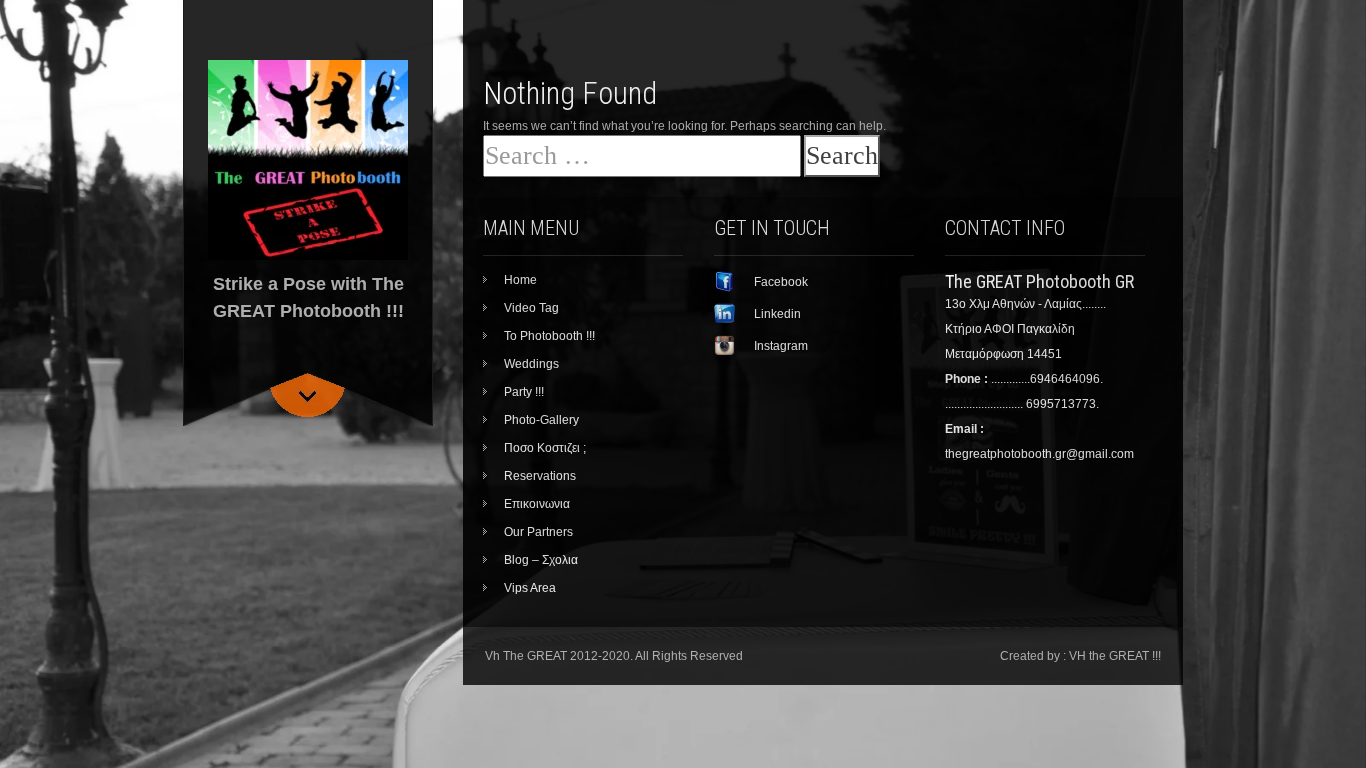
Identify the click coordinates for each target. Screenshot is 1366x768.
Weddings (531, 364)
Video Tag (531, 308)
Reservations (540, 476)
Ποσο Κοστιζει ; (545, 448)
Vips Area (530, 588)
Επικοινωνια (537, 504)
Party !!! (524, 392)
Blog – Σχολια (541, 560)
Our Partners (538, 532)
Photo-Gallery (541, 420)
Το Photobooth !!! (549, 336)
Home (520, 280)
